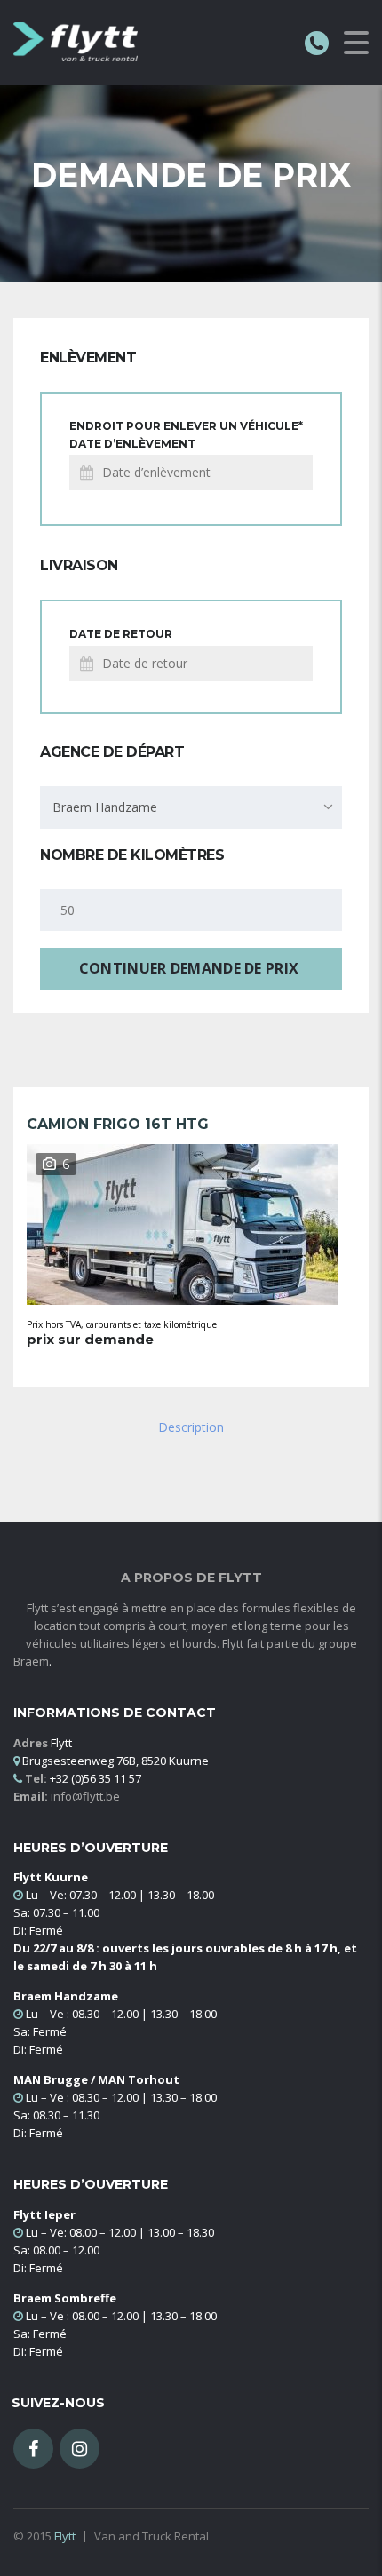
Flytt (65, 2536)
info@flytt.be (85, 1796)
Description (191, 1427)
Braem (31, 1661)
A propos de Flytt (191, 1578)
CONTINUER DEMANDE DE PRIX (189, 968)
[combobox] (191, 807)
